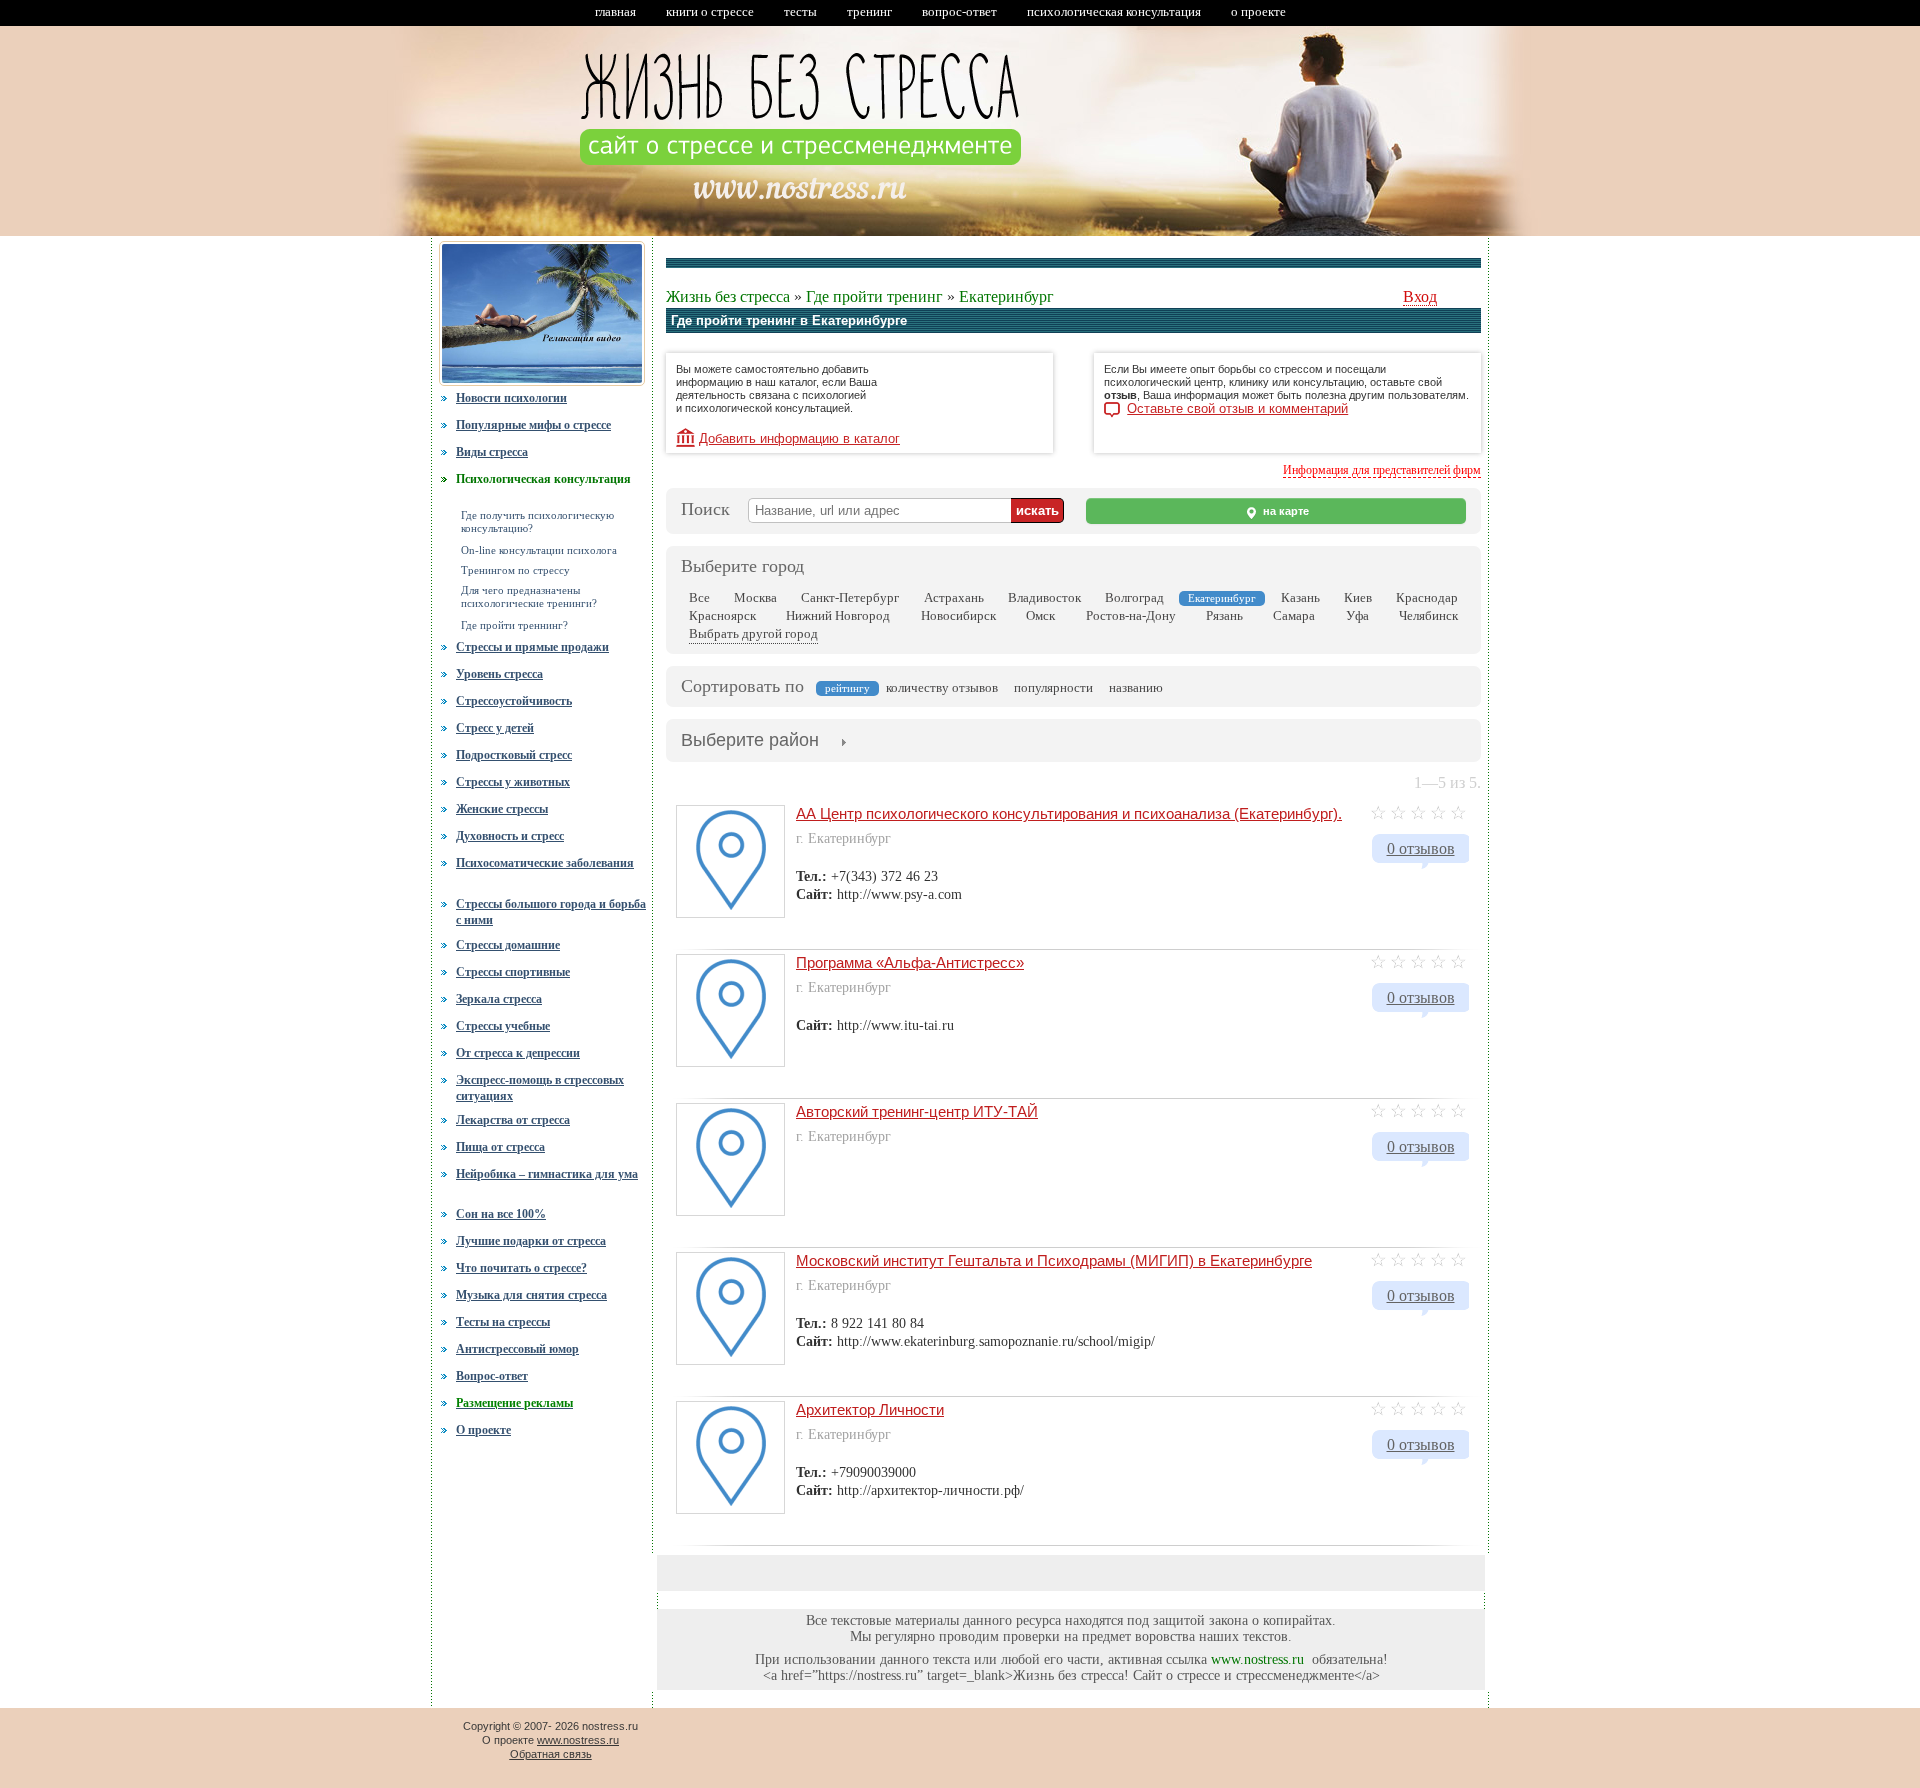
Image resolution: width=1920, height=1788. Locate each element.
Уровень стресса (499, 674)
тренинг (869, 11)
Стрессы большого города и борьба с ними (551, 910)
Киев (1358, 597)
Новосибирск (958, 615)
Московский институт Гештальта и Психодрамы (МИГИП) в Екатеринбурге (1054, 1260)
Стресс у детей (495, 728)
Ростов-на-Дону (1131, 615)
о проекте (1258, 11)
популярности (1053, 687)
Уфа (1357, 615)
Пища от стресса (500, 1147)
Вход (1420, 296)
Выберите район (750, 740)
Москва (755, 597)
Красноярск (722, 615)
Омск (1040, 615)
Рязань (1224, 615)
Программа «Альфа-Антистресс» (910, 962)
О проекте (483, 1430)
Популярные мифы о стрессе (533, 425)
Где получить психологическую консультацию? (537, 522)
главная (615, 11)
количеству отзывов (942, 687)
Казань (1300, 597)
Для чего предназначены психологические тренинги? (529, 597)
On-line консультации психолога (539, 550)
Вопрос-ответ (492, 1376)
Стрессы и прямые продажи (532, 647)
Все (699, 597)
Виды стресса (492, 452)
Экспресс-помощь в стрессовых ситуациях (540, 1088)
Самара (1294, 615)
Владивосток (1044, 597)
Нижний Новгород (838, 615)
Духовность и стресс (510, 836)
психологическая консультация (1114, 11)
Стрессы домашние (508, 945)
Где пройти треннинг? (514, 625)
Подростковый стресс (514, 755)
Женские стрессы (502, 809)
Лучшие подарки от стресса (531, 1241)
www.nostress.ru (1257, 1659)
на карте (1284, 511)
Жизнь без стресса (728, 296)
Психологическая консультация (543, 479)
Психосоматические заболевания (545, 863)
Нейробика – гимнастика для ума (547, 1174)
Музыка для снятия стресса (531, 1295)
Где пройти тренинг (874, 296)
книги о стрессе (710, 11)
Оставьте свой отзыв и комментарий (1237, 409)
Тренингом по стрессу (515, 570)
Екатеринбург (1006, 296)
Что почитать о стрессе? (521, 1268)
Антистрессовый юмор (517, 1349)
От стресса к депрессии (518, 1053)
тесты (800, 11)
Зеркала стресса (499, 999)
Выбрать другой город (753, 633)
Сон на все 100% (501, 1214)
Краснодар (1427, 597)
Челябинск (1428, 615)
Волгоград (1134, 597)
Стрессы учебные (503, 1026)
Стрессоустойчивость (514, 701)
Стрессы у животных (513, 782)
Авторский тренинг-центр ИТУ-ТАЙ (917, 1111)
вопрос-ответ (959, 11)
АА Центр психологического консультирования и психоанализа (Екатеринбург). (1069, 813)
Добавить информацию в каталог (799, 438)
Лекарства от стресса (513, 1120)
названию (1136, 687)
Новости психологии (511, 398)
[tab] (750, 742)
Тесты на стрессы (503, 1322)
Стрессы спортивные (513, 972)
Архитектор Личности (870, 1409)
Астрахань (954, 597)
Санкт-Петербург (850, 597)
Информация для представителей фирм (1382, 470)
